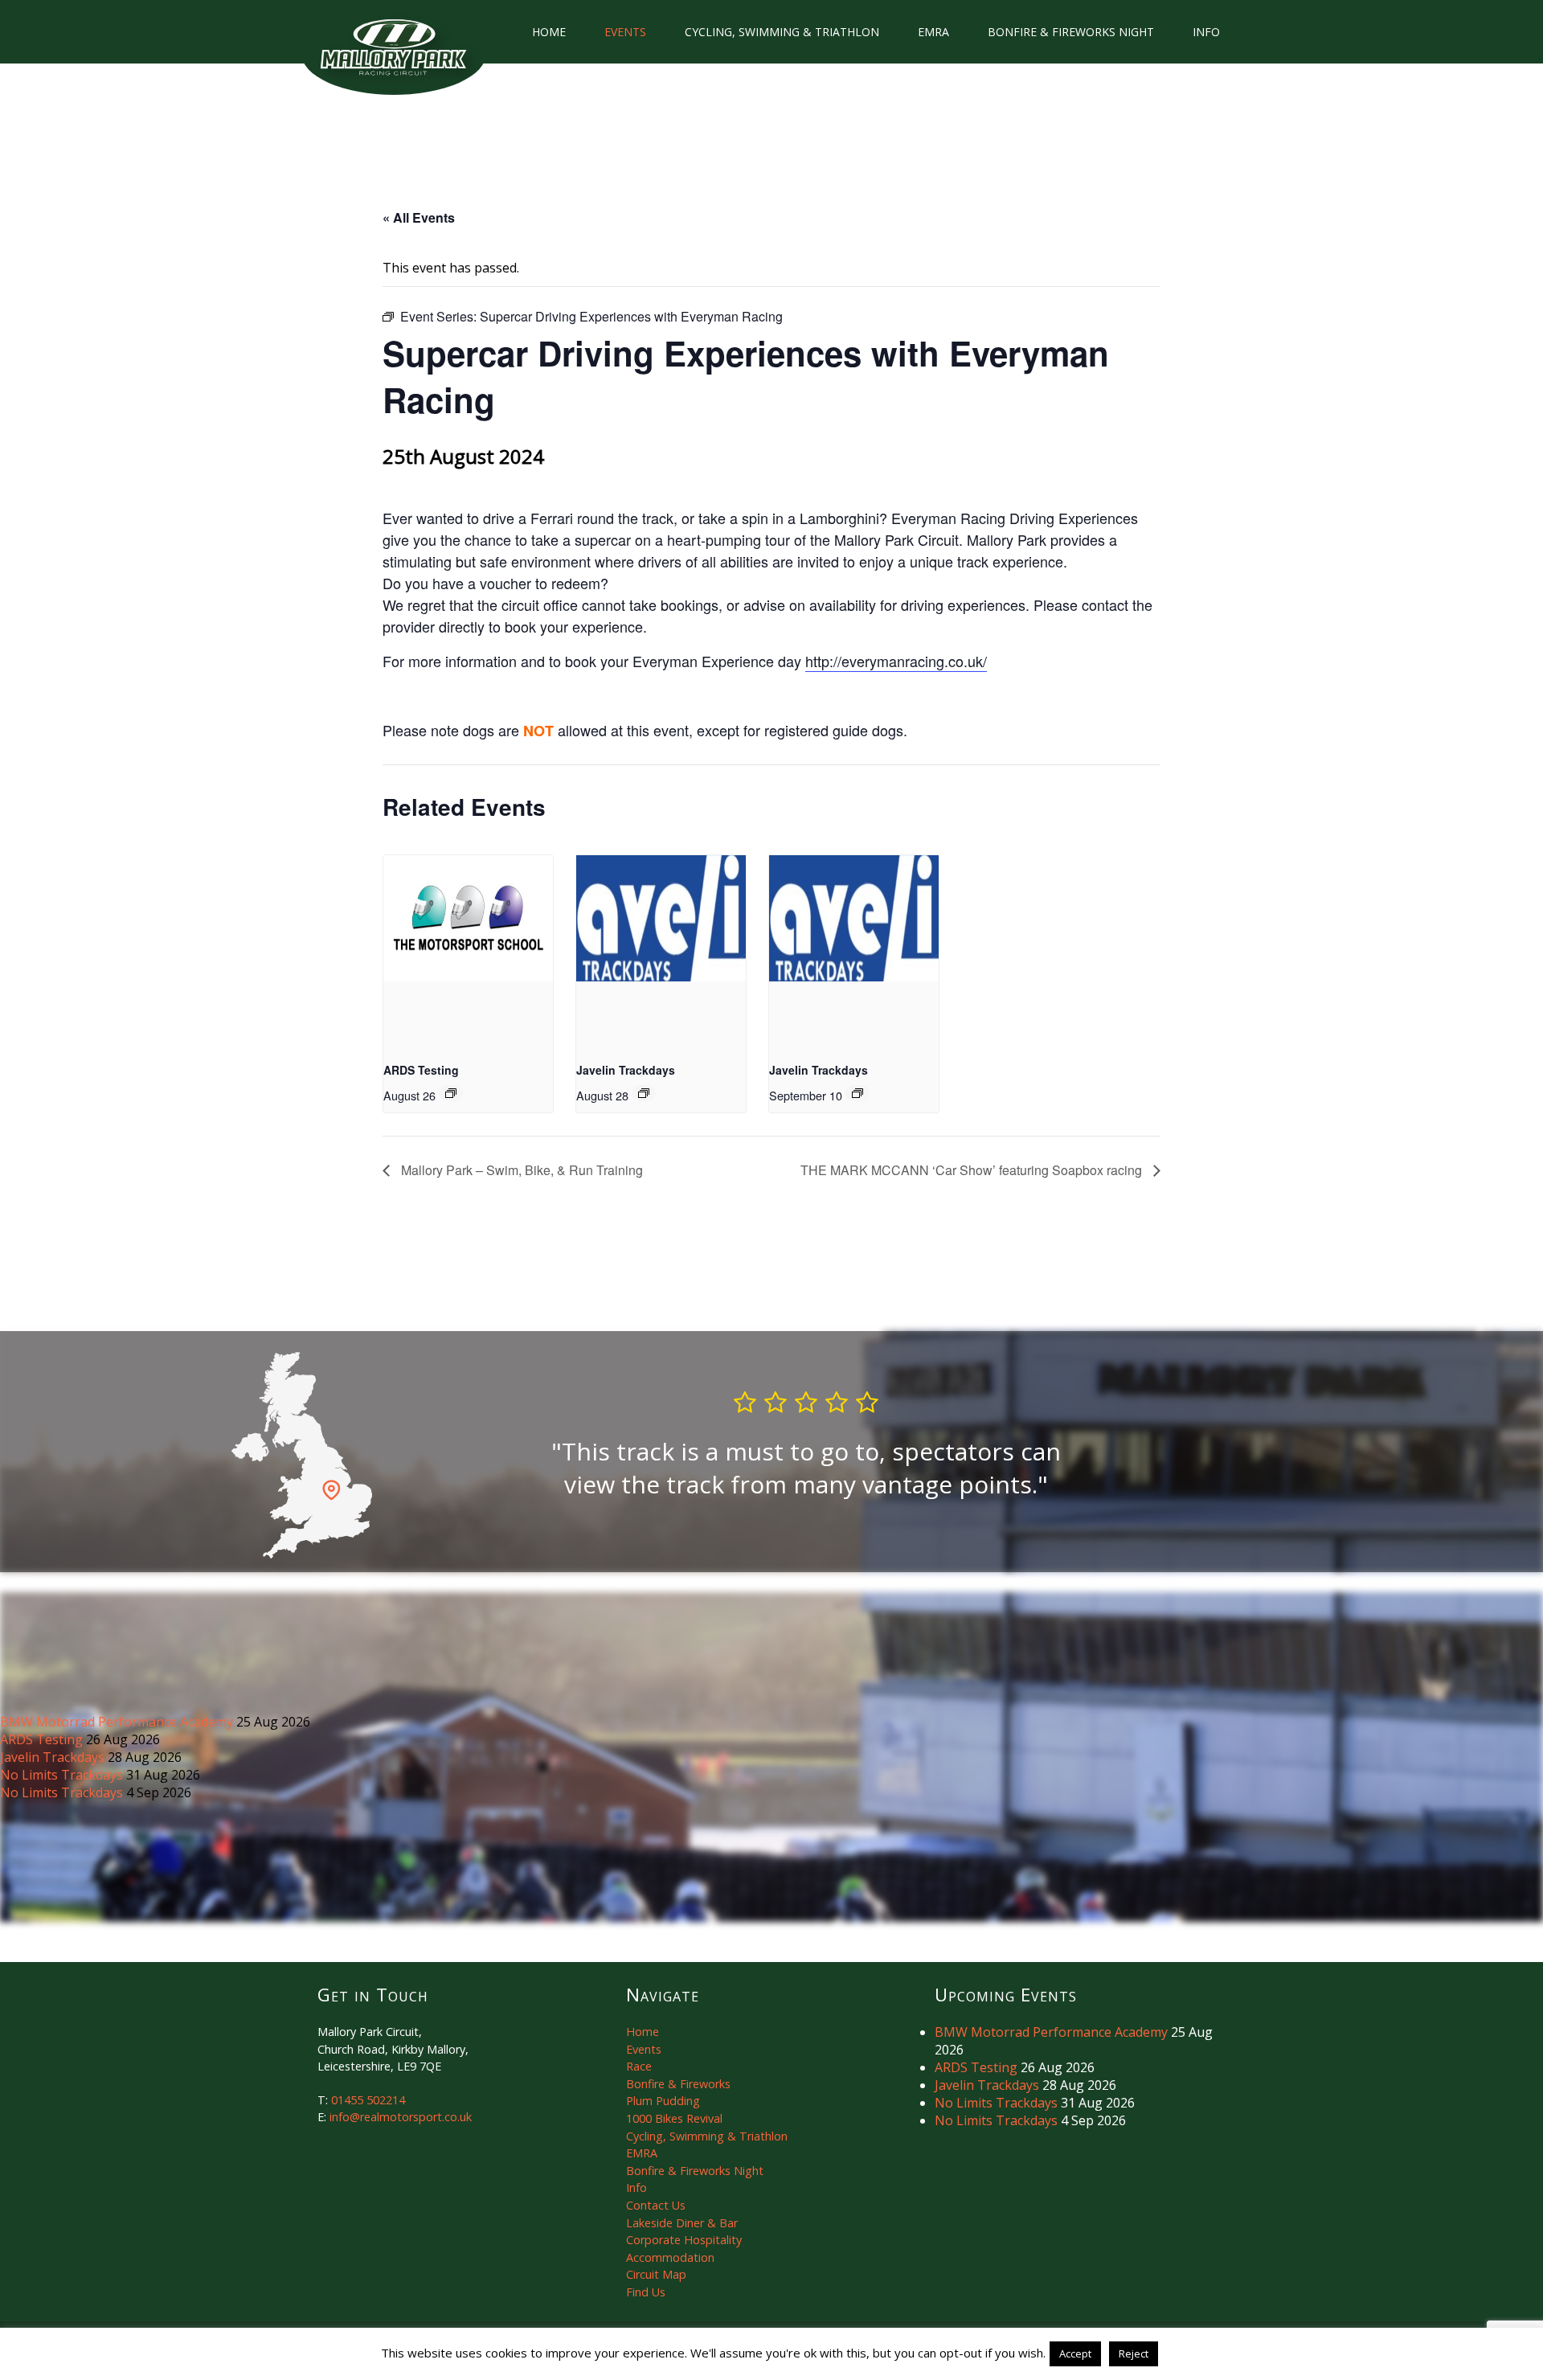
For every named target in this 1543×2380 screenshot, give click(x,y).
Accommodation (670, 2257)
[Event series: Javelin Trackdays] (644, 1093)
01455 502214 (368, 2100)
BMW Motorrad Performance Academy (118, 1722)
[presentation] (468, 919)
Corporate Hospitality (684, 2240)
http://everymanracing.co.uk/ (896, 661)
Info (1206, 32)
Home (549, 32)
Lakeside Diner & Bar (682, 2223)
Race (639, 2066)
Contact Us (656, 2205)
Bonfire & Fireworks (678, 2084)
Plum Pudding (663, 2101)
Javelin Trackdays (626, 1070)
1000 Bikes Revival (674, 2118)
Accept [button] (1075, 2353)
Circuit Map (656, 2274)
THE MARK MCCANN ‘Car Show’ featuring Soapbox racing (973, 1170)
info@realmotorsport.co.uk (401, 2117)
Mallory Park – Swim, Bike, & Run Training (520, 1170)
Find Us (646, 2292)
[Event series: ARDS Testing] (451, 1093)
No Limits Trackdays (63, 1775)
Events (625, 32)
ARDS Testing (421, 1070)
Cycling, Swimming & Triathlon (782, 32)
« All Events (419, 217)
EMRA (933, 32)
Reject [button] (1134, 2353)
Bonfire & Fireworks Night (1071, 32)
